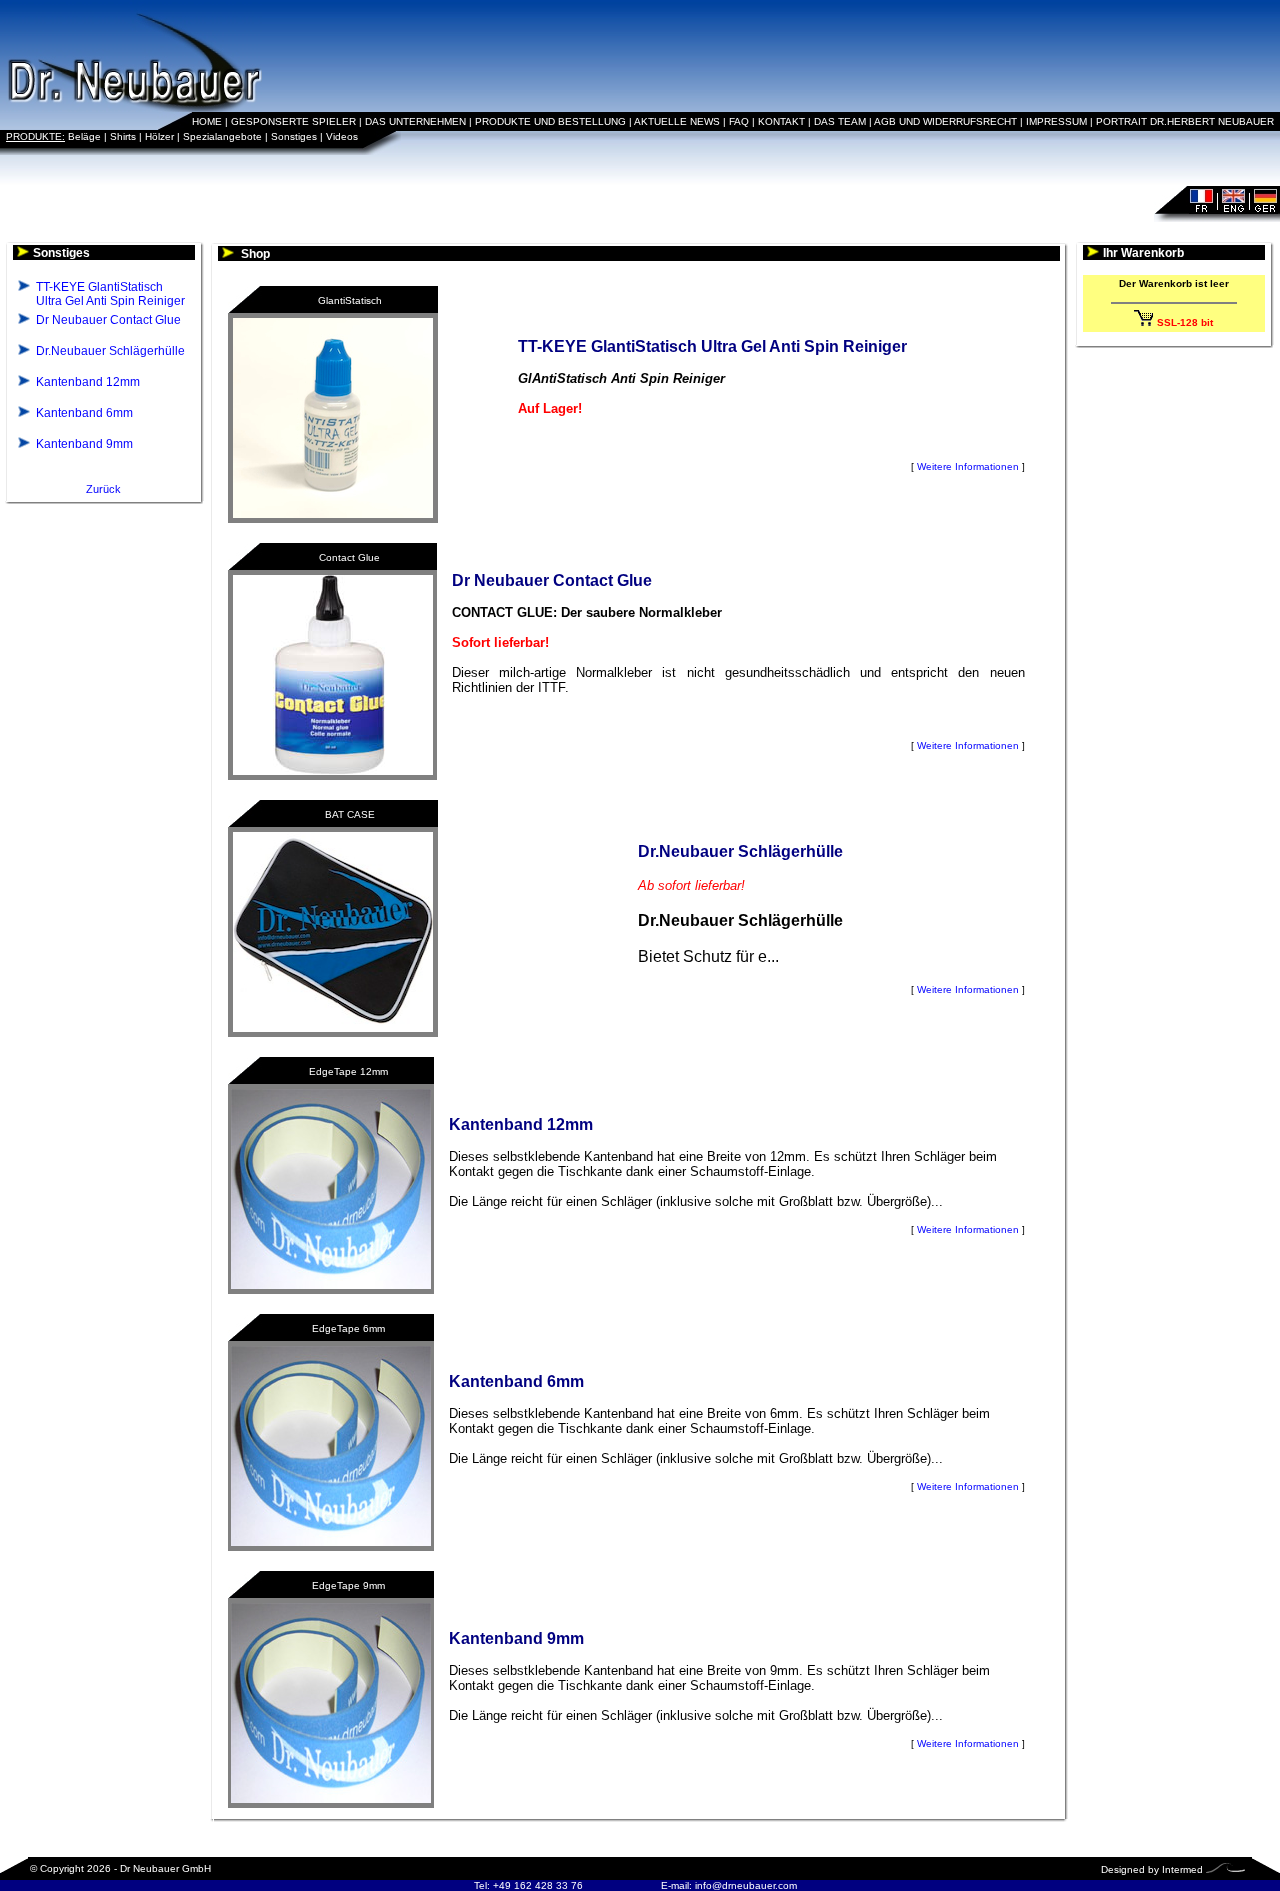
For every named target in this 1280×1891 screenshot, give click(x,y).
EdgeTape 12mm (348, 1071)
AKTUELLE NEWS (677, 121)
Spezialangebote (222, 136)
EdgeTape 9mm (348, 1585)
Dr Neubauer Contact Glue (108, 320)
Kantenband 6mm (84, 413)
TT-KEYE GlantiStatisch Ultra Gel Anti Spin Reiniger (110, 294)
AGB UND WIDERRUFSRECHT (945, 121)
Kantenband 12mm (88, 382)
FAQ (739, 121)
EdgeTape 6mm (348, 1328)
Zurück (103, 489)
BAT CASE (350, 814)
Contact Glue (349, 557)
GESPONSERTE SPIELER (293, 121)
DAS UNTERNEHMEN (415, 121)
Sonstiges (294, 136)
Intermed (1182, 1869)
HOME (207, 121)
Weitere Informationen (968, 466)
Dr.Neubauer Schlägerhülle (110, 351)
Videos (342, 136)
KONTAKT (781, 121)
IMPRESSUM (1056, 121)
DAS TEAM (840, 121)
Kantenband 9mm (84, 444)
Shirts (123, 136)
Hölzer (159, 136)
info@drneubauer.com (746, 1885)
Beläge (84, 136)
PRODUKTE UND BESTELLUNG (550, 121)
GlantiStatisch (350, 300)
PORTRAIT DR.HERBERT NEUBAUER (1185, 121)
